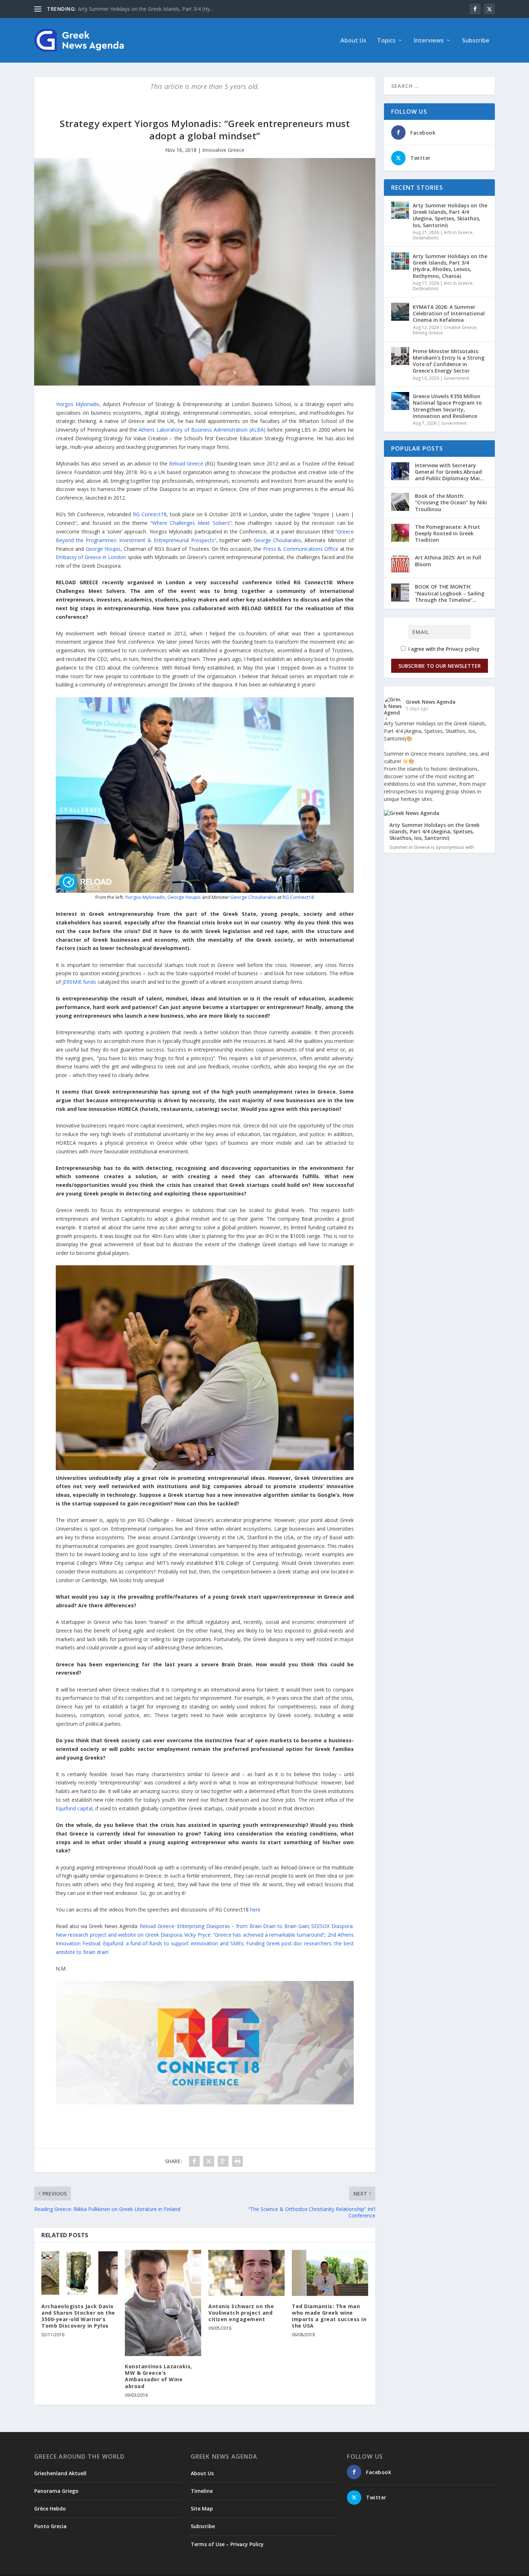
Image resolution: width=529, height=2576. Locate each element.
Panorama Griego (56, 2491)
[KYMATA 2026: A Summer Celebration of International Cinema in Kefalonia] (400, 312)
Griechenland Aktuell (60, 2473)
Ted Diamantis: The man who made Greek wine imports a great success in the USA (329, 2316)
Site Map (202, 2509)
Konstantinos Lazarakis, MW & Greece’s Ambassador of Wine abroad (159, 2376)
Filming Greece (428, 333)
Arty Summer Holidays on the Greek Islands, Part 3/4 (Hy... (146, 9)
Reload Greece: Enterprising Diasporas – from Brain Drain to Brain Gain (224, 1926)
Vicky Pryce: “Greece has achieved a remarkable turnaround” (254, 1935)
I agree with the (443, 649)
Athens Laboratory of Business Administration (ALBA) (202, 430)
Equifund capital (74, 1808)
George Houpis (103, 549)
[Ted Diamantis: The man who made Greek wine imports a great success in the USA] (330, 2273)
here (255, 1910)
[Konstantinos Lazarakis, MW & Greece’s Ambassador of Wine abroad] (163, 2303)
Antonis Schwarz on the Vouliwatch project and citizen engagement (241, 2313)
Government (456, 378)
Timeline (202, 2491)
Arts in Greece (458, 232)
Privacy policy (463, 649)
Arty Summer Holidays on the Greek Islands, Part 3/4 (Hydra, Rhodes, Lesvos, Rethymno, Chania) (450, 266)
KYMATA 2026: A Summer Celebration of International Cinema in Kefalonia (449, 313)
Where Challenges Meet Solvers (191, 523)
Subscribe (476, 41)
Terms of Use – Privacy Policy (227, 2544)
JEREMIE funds (79, 982)
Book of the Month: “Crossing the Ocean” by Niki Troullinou (451, 502)
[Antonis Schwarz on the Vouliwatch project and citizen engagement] (247, 2273)
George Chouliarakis (277, 540)
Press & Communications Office (301, 549)
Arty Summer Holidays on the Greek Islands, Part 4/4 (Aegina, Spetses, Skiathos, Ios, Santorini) (450, 215)
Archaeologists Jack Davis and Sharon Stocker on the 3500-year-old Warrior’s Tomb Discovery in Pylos (78, 2316)
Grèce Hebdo (50, 2509)
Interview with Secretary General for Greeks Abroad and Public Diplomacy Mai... (449, 472)
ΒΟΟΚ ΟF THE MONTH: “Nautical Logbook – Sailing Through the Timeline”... (450, 593)
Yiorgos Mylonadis (78, 404)
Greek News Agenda (431, 702)
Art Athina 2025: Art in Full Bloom (448, 561)
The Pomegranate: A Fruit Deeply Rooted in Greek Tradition (447, 533)
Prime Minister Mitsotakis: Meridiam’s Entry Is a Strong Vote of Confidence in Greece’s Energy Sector (449, 361)
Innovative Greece (223, 150)
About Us (353, 41)
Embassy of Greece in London (91, 557)
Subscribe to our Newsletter (440, 666)
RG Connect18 (150, 514)
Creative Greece (460, 327)
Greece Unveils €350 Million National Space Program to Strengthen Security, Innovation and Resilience (447, 406)
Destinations (426, 238)
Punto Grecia (50, 2526)
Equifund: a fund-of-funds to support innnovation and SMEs (173, 1943)
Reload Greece (186, 463)
